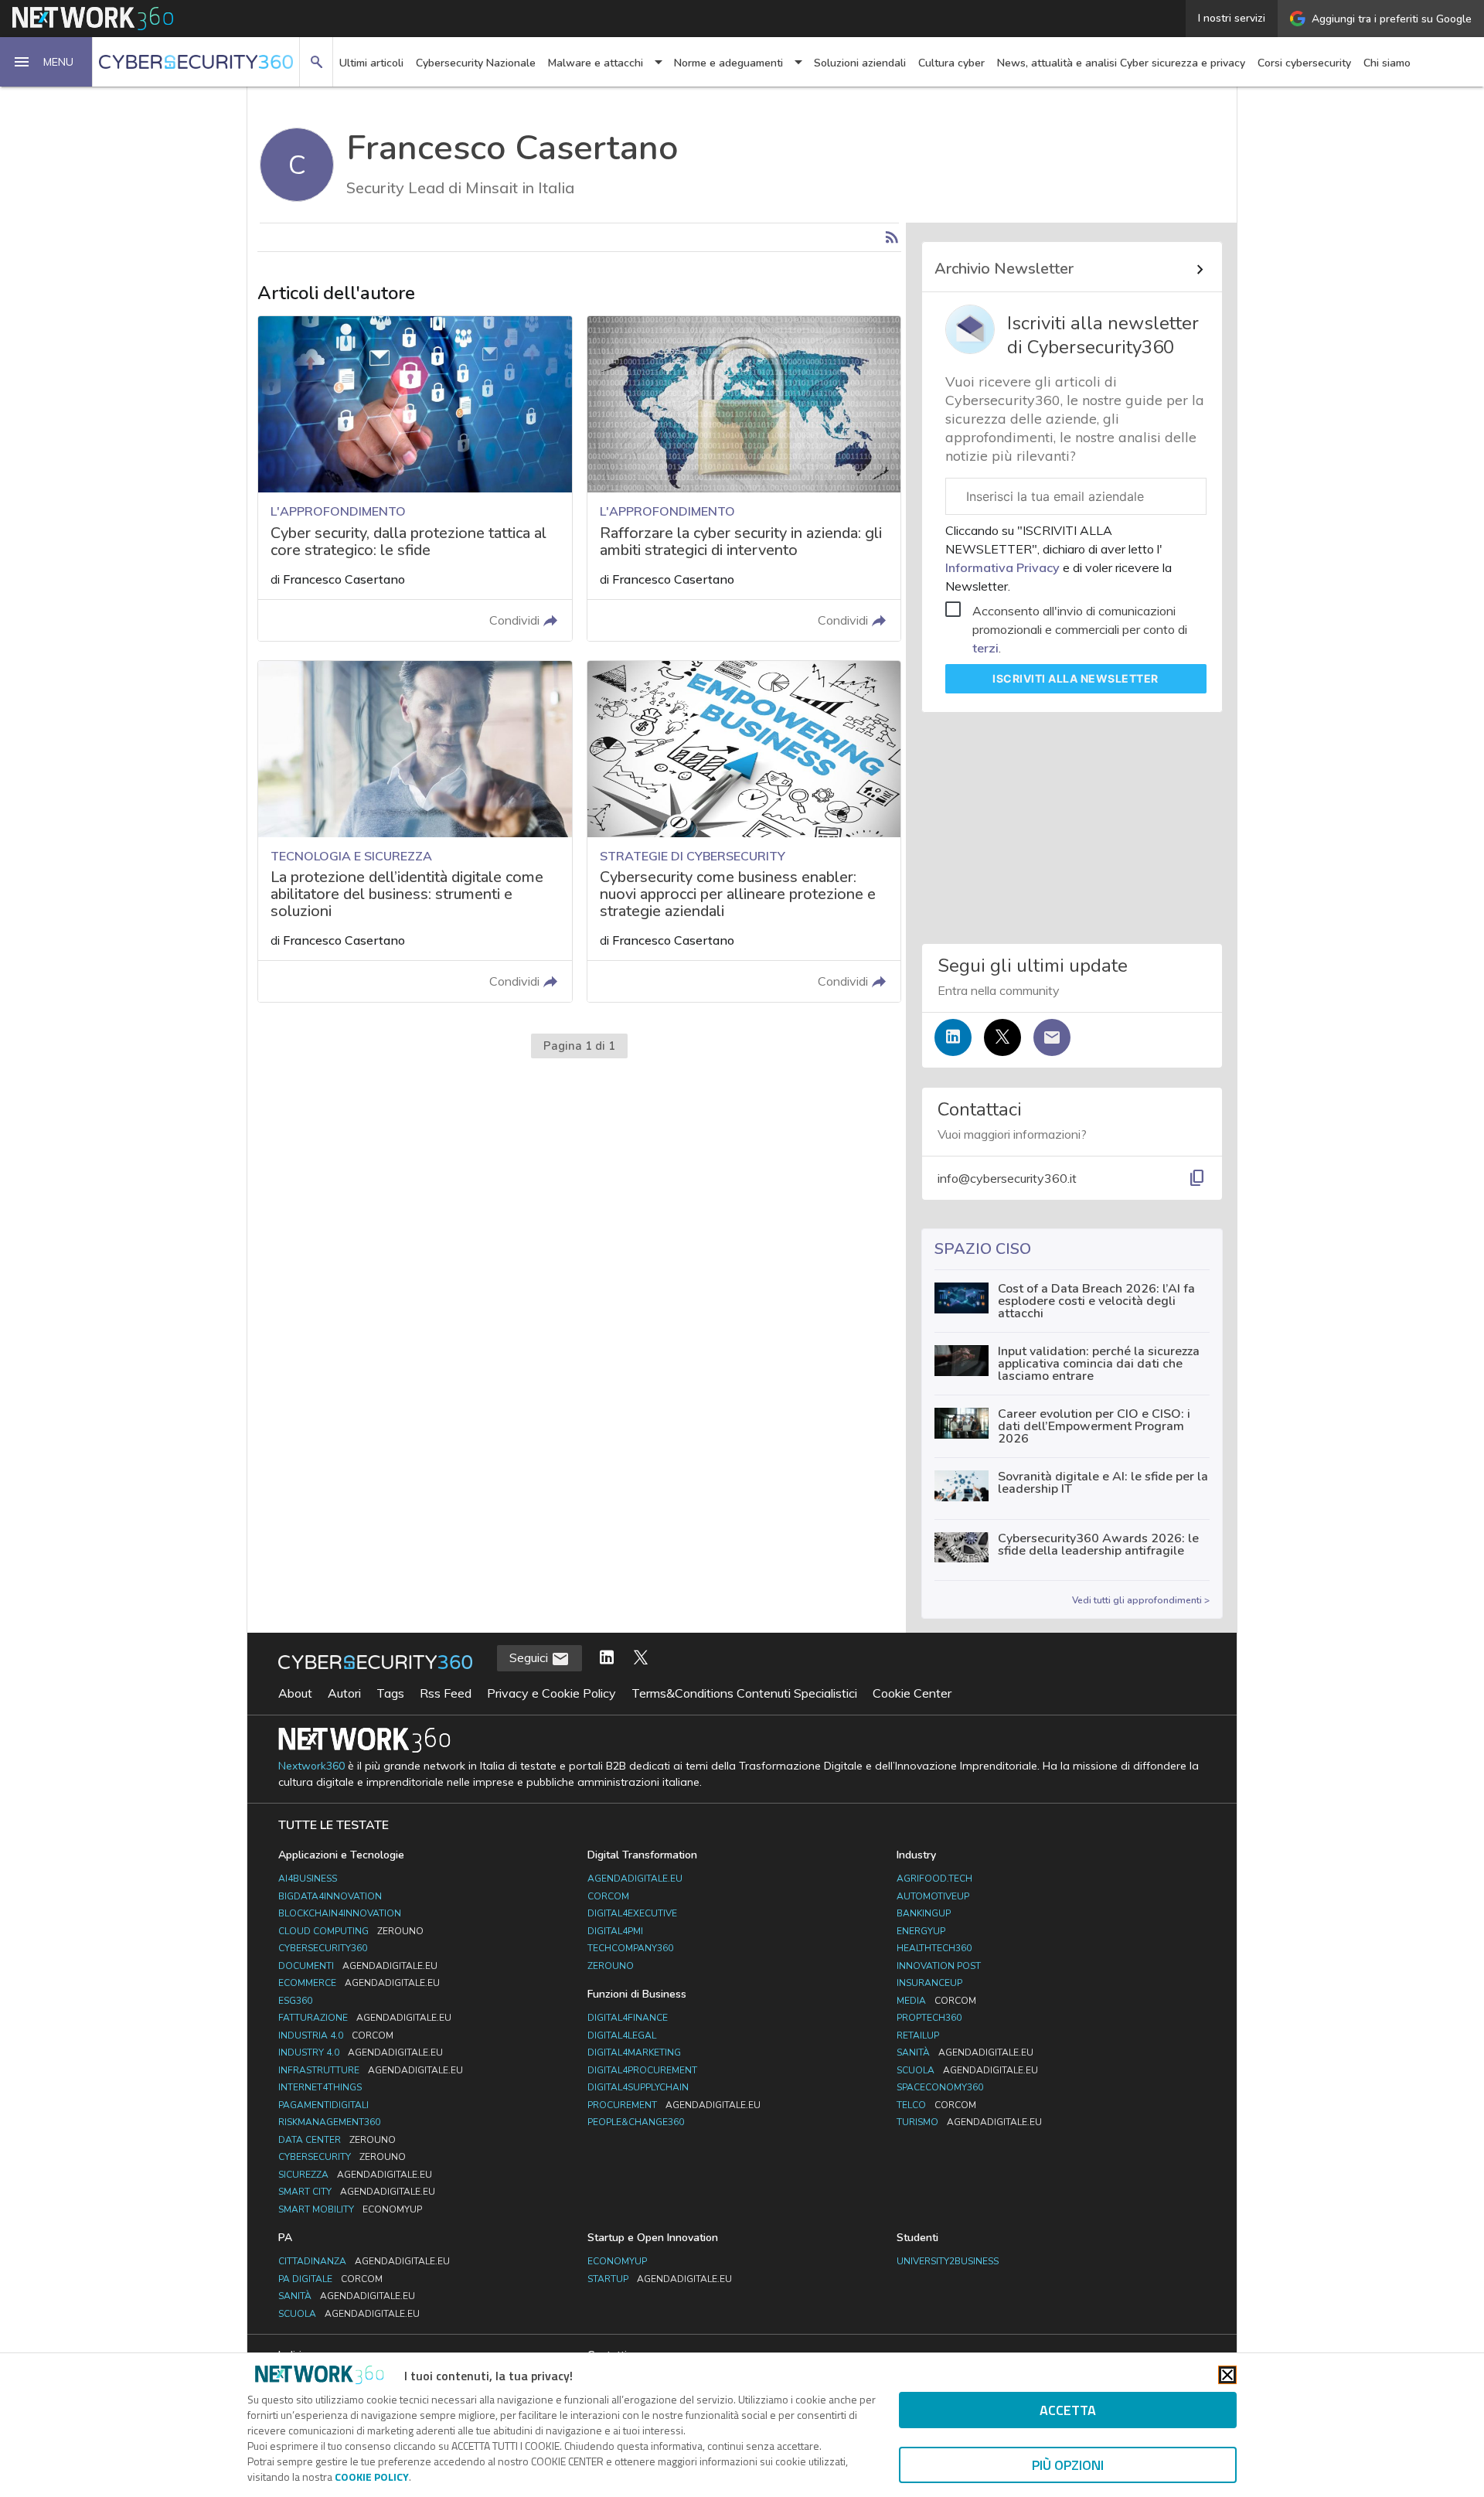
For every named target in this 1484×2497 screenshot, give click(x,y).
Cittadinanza (364, 2261)
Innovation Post (939, 1966)
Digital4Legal (622, 2035)
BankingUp (924, 1913)
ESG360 (295, 2001)
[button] (46, 62)
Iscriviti (1076, 678)
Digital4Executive (632, 1913)
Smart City (357, 2192)
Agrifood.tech (934, 1879)
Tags (390, 1693)
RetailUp (918, 2035)
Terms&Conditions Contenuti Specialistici (744, 1693)
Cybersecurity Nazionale (476, 63)
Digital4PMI (615, 1931)
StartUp (660, 2279)
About (295, 1693)
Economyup (617, 2261)
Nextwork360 (311, 1766)
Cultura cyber (951, 63)
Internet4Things (320, 2087)
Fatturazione (365, 2018)
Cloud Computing (351, 1931)
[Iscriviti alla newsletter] (1052, 1037)
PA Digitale (330, 2279)
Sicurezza (355, 2175)
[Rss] (892, 237)
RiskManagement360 (329, 2122)
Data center (337, 2140)
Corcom (608, 1896)
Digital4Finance (628, 2018)
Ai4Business (308, 1879)
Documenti (358, 1966)
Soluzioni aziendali (860, 63)
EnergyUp (921, 1931)
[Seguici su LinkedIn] (953, 1037)
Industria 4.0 (336, 2035)
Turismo (969, 2122)
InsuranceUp (929, 1983)
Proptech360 (929, 2018)
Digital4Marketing (634, 2052)
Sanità (965, 2052)
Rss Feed (446, 1693)
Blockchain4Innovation (340, 1913)
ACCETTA (1068, 2410)
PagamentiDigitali (323, 2105)
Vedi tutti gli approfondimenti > (1141, 1600)
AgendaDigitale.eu (635, 1879)
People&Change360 (636, 2122)
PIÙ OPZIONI (1068, 2465)
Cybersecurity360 (323, 1948)
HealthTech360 (934, 1948)
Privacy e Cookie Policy (551, 1693)
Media (936, 2001)
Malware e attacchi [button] (596, 63)
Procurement (674, 2105)
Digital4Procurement (642, 2070)
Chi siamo (1387, 63)
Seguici (530, 1657)
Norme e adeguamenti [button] (728, 63)
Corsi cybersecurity (1304, 63)
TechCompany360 (630, 1948)
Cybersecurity (342, 2157)
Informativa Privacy (1004, 567)
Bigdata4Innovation (330, 1896)
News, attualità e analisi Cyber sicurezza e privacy (1121, 63)
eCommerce (359, 1983)
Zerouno (611, 1966)
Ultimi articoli (371, 63)
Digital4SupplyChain (638, 2087)
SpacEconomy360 (940, 2087)
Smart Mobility (350, 2209)
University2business (948, 2261)
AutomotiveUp (933, 1896)
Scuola (967, 2070)
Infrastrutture (371, 2070)
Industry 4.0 (361, 2052)
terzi (985, 648)
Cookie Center (912, 1693)
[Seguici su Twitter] (1002, 1037)
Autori (344, 1693)
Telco (936, 2105)
